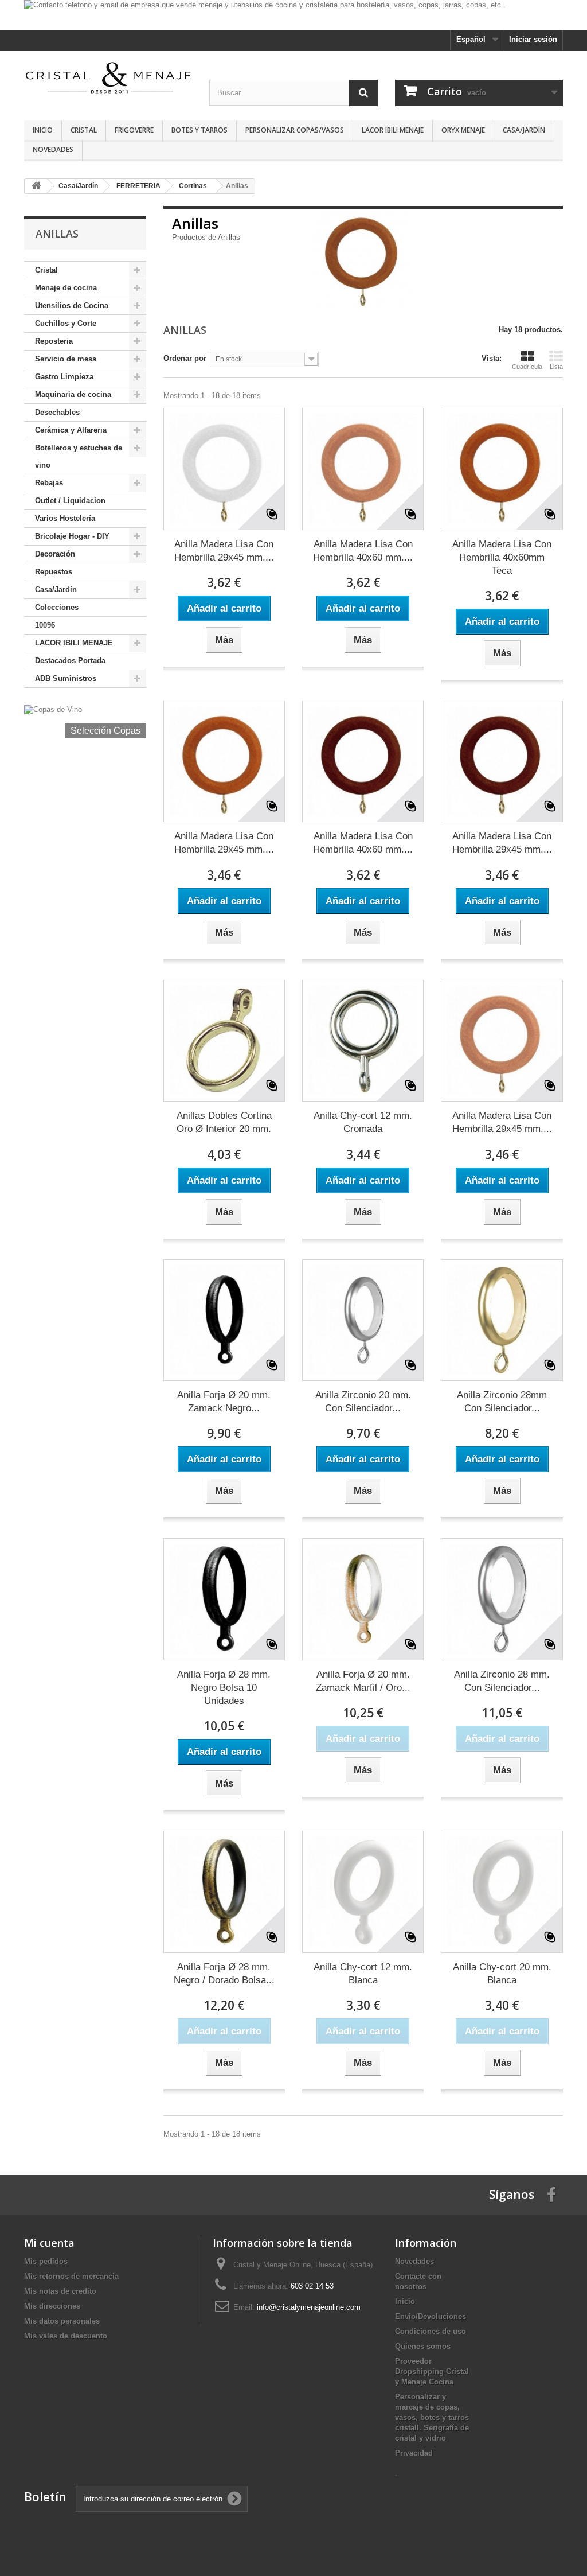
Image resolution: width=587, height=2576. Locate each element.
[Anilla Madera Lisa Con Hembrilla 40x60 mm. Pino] (363, 469)
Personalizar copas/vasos (295, 130)
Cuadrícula (527, 367)
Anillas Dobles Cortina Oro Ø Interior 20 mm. (224, 1122)
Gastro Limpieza (64, 377)
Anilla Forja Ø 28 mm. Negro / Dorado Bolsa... (224, 1974)
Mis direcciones (52, 2306)
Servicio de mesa (66, 359)
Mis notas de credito (60, 2291)
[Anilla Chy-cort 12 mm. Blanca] (363, 1892)
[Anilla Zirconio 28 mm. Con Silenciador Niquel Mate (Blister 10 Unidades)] (502, 1599)
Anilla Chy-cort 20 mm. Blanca (502, 1974)
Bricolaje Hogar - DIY (72, 536)
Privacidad (414, 2453)
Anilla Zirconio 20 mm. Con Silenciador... (363, 1402)
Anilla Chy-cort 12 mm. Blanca (363, 1974)
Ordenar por (185, 358)
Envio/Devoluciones (431, 2316)
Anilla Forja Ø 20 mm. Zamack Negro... (224, 1402)
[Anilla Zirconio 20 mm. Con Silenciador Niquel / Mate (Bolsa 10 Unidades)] (363, 1320)
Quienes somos (423, 2346)
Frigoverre (134, 130)
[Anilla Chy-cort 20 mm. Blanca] (502, 1892)
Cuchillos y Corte (66, 323)
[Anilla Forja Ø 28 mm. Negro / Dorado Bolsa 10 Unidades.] (224, 1892)
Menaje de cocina (66, 288)
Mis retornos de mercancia (71, 2276)
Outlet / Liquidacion (70, 501)
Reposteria (54, 341)
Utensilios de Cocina (72, 306)
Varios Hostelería (65, 518)
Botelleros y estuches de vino (79, 456)
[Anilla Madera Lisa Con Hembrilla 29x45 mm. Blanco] (224, 469)
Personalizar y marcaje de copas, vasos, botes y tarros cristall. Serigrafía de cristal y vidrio (432, 2417)
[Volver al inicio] (36, 186)
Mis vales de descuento (66, 2336)
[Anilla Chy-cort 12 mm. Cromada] (363, 1041)
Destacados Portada (70, 661)
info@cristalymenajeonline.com (309, 2307)
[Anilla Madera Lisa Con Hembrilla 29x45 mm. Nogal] (502, 761)
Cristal (84, 130)
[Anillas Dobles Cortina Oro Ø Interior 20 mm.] (224, 1041)
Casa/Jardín (524, 130)
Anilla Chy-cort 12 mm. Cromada (363, 1122)
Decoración (55, 554)
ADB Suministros (66, 678)
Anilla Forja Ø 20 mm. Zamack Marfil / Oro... (363, 1681)
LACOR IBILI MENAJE (393, 130)
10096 (45, 625)
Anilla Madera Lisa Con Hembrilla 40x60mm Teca (502, 557)
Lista (556, 367)
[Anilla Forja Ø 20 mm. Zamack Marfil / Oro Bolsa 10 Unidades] (363, 1599)
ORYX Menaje (463, 130)
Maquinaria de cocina (73, 394)
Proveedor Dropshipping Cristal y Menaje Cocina (432, 2371)
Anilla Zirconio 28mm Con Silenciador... (502, 1402)
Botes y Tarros (199, 130)
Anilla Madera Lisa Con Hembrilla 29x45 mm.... (224, 551)
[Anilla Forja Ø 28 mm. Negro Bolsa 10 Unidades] (224, 1599)
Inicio (43, 130)
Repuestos (54, 572)
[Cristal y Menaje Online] (108, 77)
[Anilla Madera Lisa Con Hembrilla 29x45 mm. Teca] (224, 761)
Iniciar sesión (533, 39)
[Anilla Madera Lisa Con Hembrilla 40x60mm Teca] (502, 469)
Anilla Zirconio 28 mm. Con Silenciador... (502, 1681)
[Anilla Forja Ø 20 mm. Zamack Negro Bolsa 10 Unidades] (224, 1320)
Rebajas (49, 483)
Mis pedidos (46, 2261)
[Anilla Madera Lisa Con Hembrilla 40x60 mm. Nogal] (363, 761)
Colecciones (57, 607)
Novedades (53, 149)
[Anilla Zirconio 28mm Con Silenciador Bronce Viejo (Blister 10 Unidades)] (502, 1320)
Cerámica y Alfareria (71, 430)
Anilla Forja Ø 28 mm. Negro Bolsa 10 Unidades (224, 1688)
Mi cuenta (49, 2243)
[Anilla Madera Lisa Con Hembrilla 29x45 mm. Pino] (502, 1041)
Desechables (57, 412)
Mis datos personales (62, 2321)
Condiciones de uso (431, 2331)
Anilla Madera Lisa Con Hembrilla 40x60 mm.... (363, 551)
